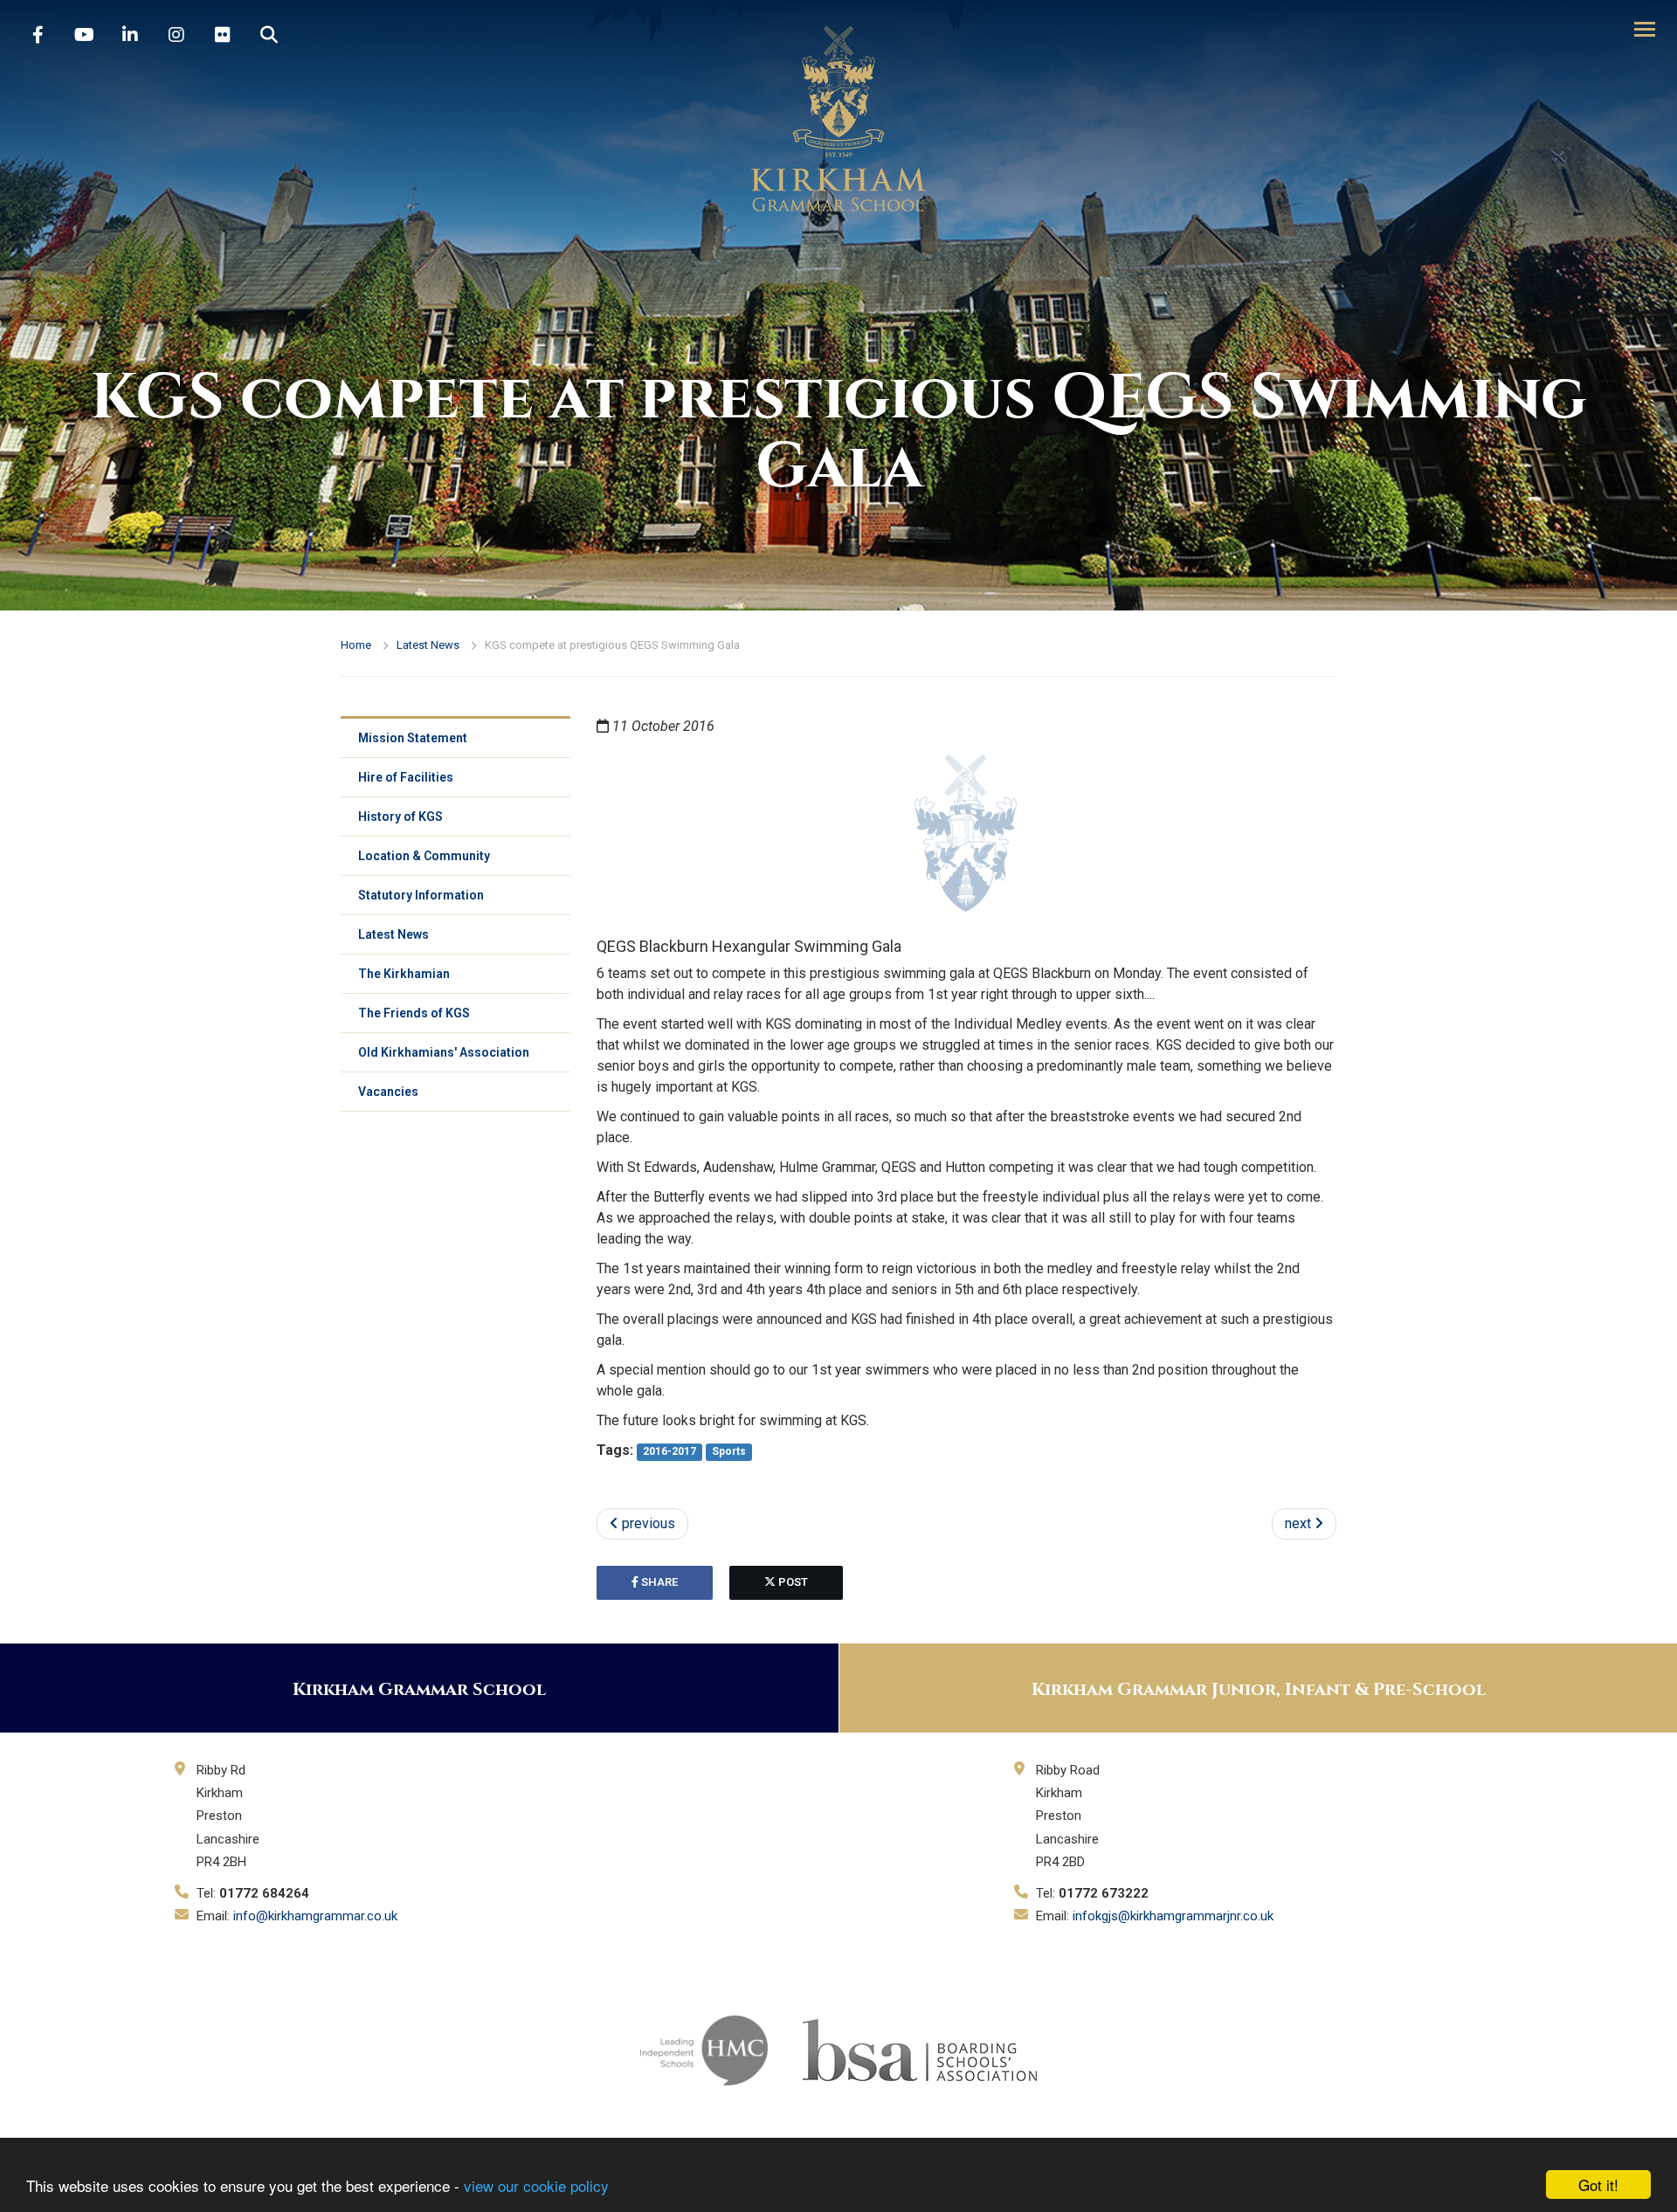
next (1300, 1523)
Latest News (428, 645)
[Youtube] (84, 35)
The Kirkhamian (404, 974)
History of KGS (400, 817)
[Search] (269, 35)
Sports (729, 1451)
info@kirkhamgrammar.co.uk (315, 1916)
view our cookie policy (536, 2185)
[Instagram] (176, 35)
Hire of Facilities (406, 777)
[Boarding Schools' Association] (920, 2049)
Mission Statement (413, 738)
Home (356, 645)
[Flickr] (223, 35)
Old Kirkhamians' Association (444, 1052)
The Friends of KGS (414, 1013)
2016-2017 (669, 1451)
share (658, 1582)
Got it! (1598, 2184)
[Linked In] (130, 35)
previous (647, 1523)
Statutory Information (421, 895)
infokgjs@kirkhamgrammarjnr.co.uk (1173, 1916)
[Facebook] (38, 35)
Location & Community (424, 856)
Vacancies (388, 1092)
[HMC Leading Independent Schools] (704, 2049)
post (792, 1582)
